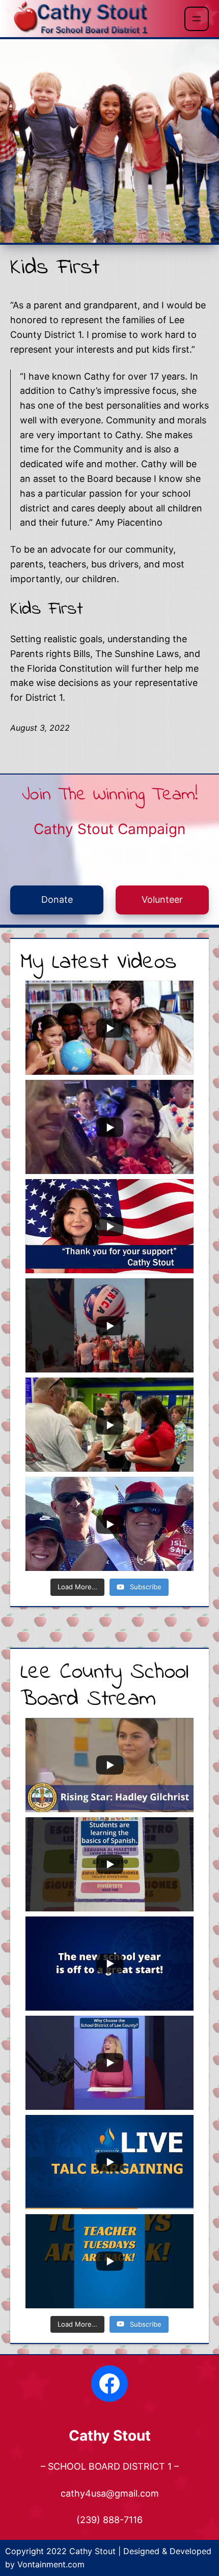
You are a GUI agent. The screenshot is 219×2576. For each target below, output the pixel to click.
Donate (57, 899)
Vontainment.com (51, 2564)
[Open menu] (197, 19)
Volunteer (162, 899)
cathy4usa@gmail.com (110, 2493)
